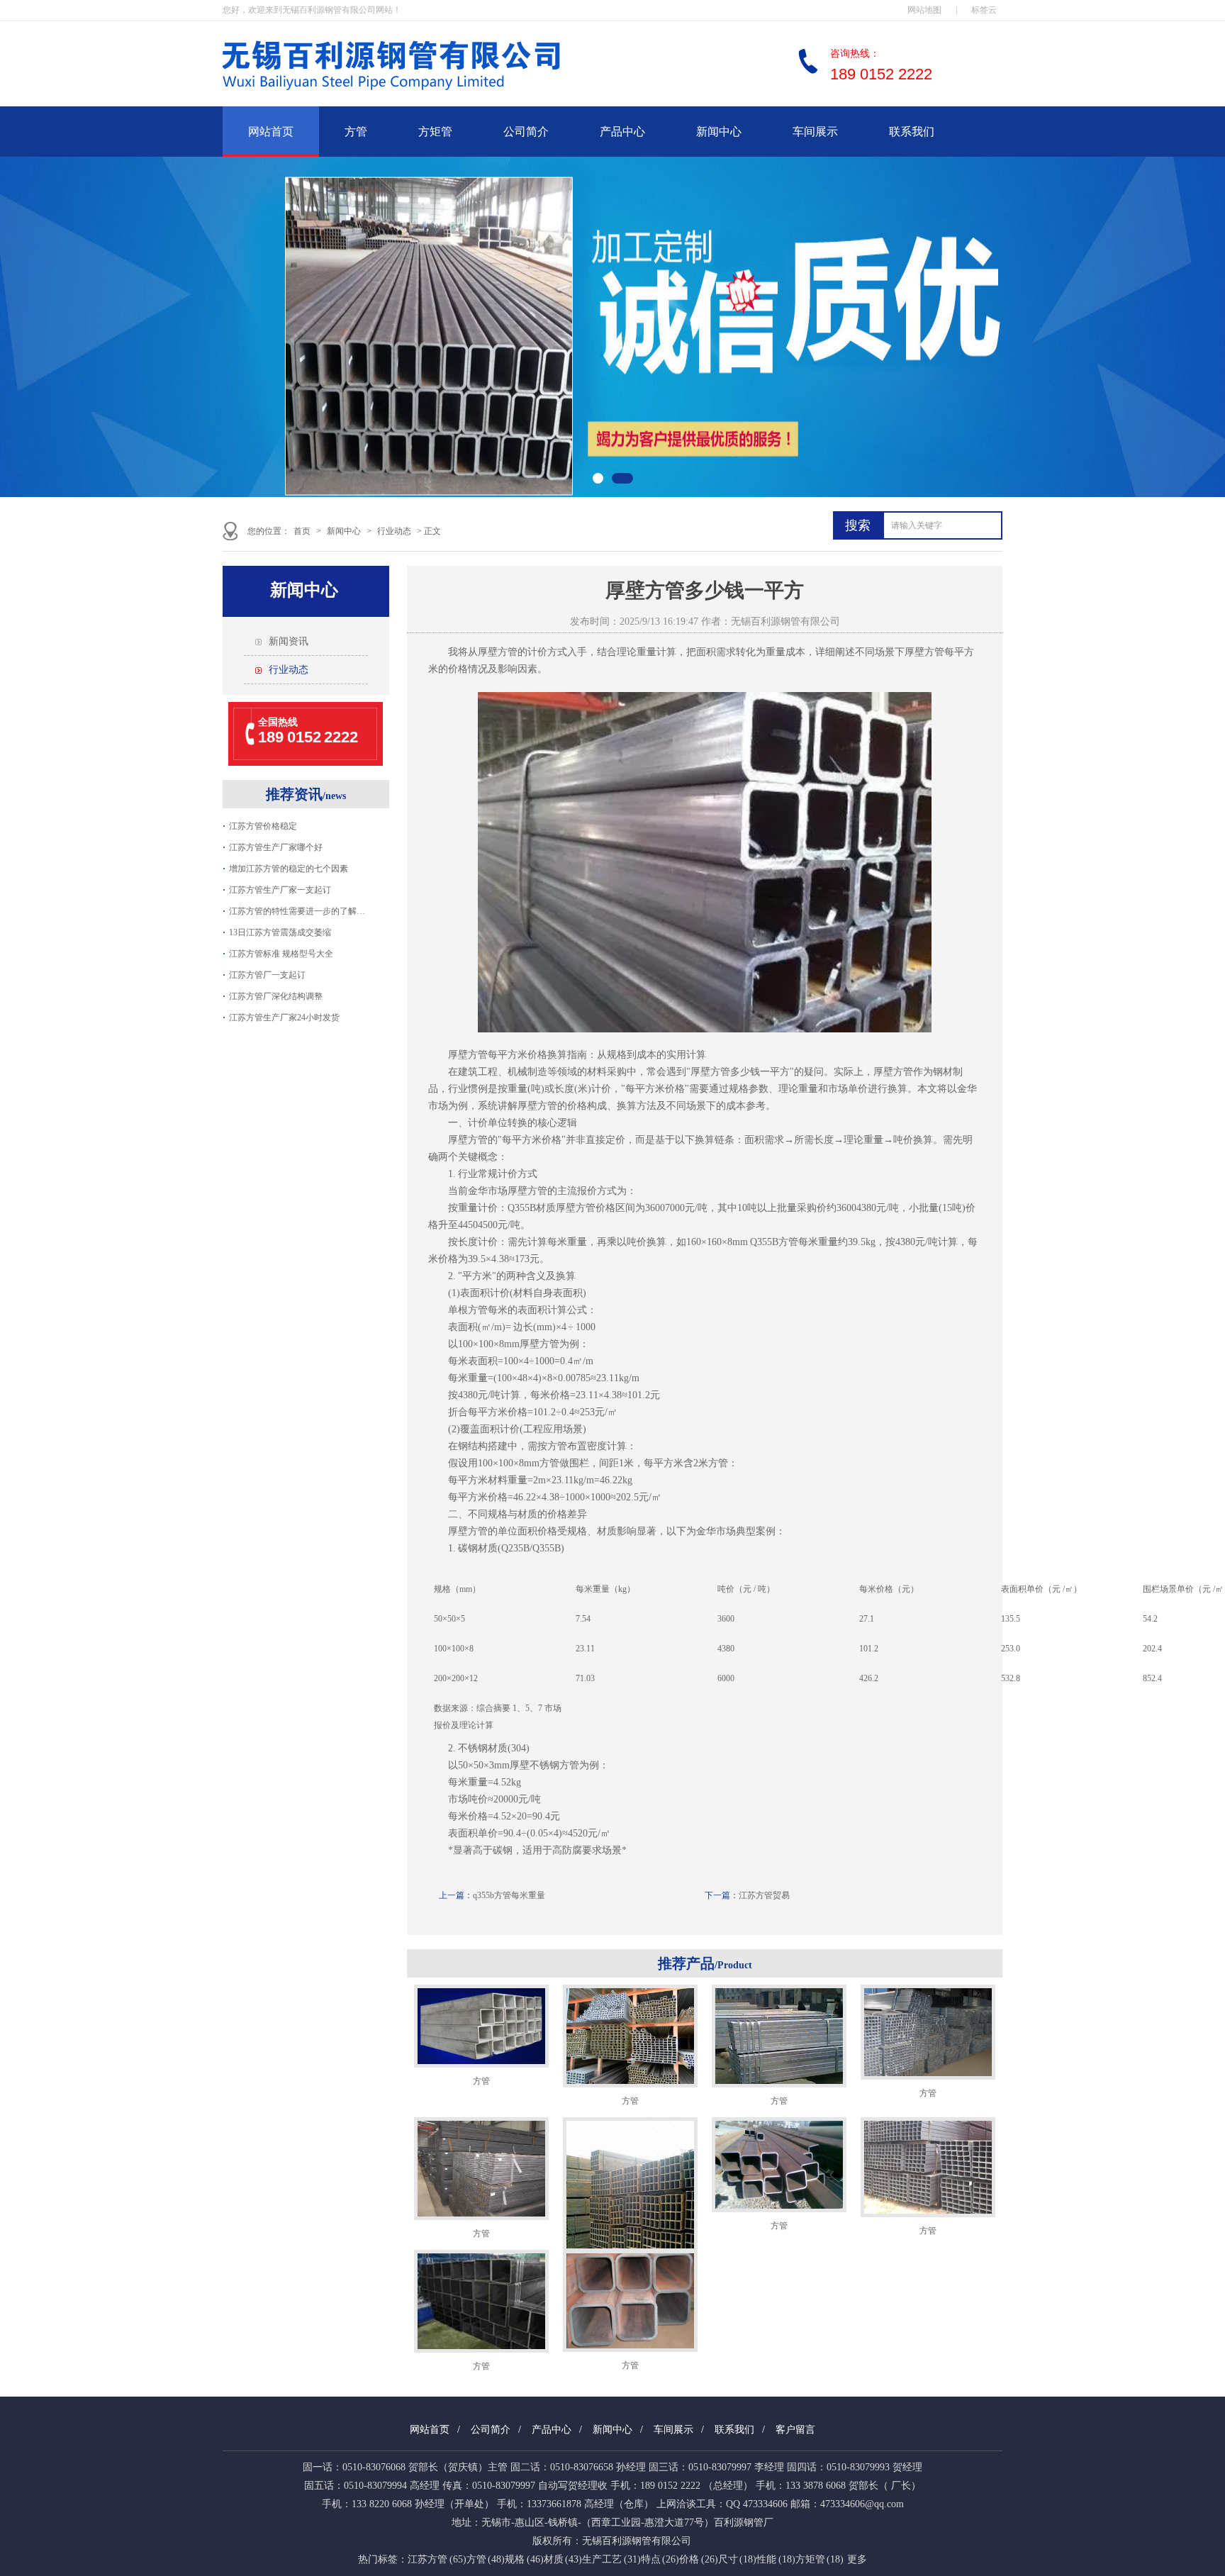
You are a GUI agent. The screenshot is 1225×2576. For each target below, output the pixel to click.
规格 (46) (524, 2559)
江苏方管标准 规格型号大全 (281, 954)
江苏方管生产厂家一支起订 (280, 890)
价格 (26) (699, 2559)
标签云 (984, 10)
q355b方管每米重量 (509, 1895)
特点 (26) (660, 2559)
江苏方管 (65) (437, 2559)
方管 (356, 132)
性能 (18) (776, 2559)
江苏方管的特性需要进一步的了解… (297, 911)
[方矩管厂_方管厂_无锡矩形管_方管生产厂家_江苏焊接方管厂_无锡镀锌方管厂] (435, 96)
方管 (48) (486, 2559)
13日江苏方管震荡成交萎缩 (280, 932)
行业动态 (394, 531)
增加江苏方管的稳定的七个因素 (289, 869)
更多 (857, 2559)
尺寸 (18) (738, 2559)
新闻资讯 (289, 641)
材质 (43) (563, 2559)
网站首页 (271, 132)
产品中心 (622, 132)
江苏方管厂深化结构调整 (276, 996)
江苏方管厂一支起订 (267, 975)
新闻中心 (719, 132)
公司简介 (526, 132)
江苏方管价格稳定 (263, 826)
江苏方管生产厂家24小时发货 (284, 1017)
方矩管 (435, 132)
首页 (302, 531)
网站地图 (924, 10)
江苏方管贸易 (764, 1895)
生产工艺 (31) (611, 2559)
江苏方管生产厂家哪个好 (276, 847)
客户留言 (795, 2430)
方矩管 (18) (820, 2559)
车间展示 (815, 132)
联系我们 (912, 132)
